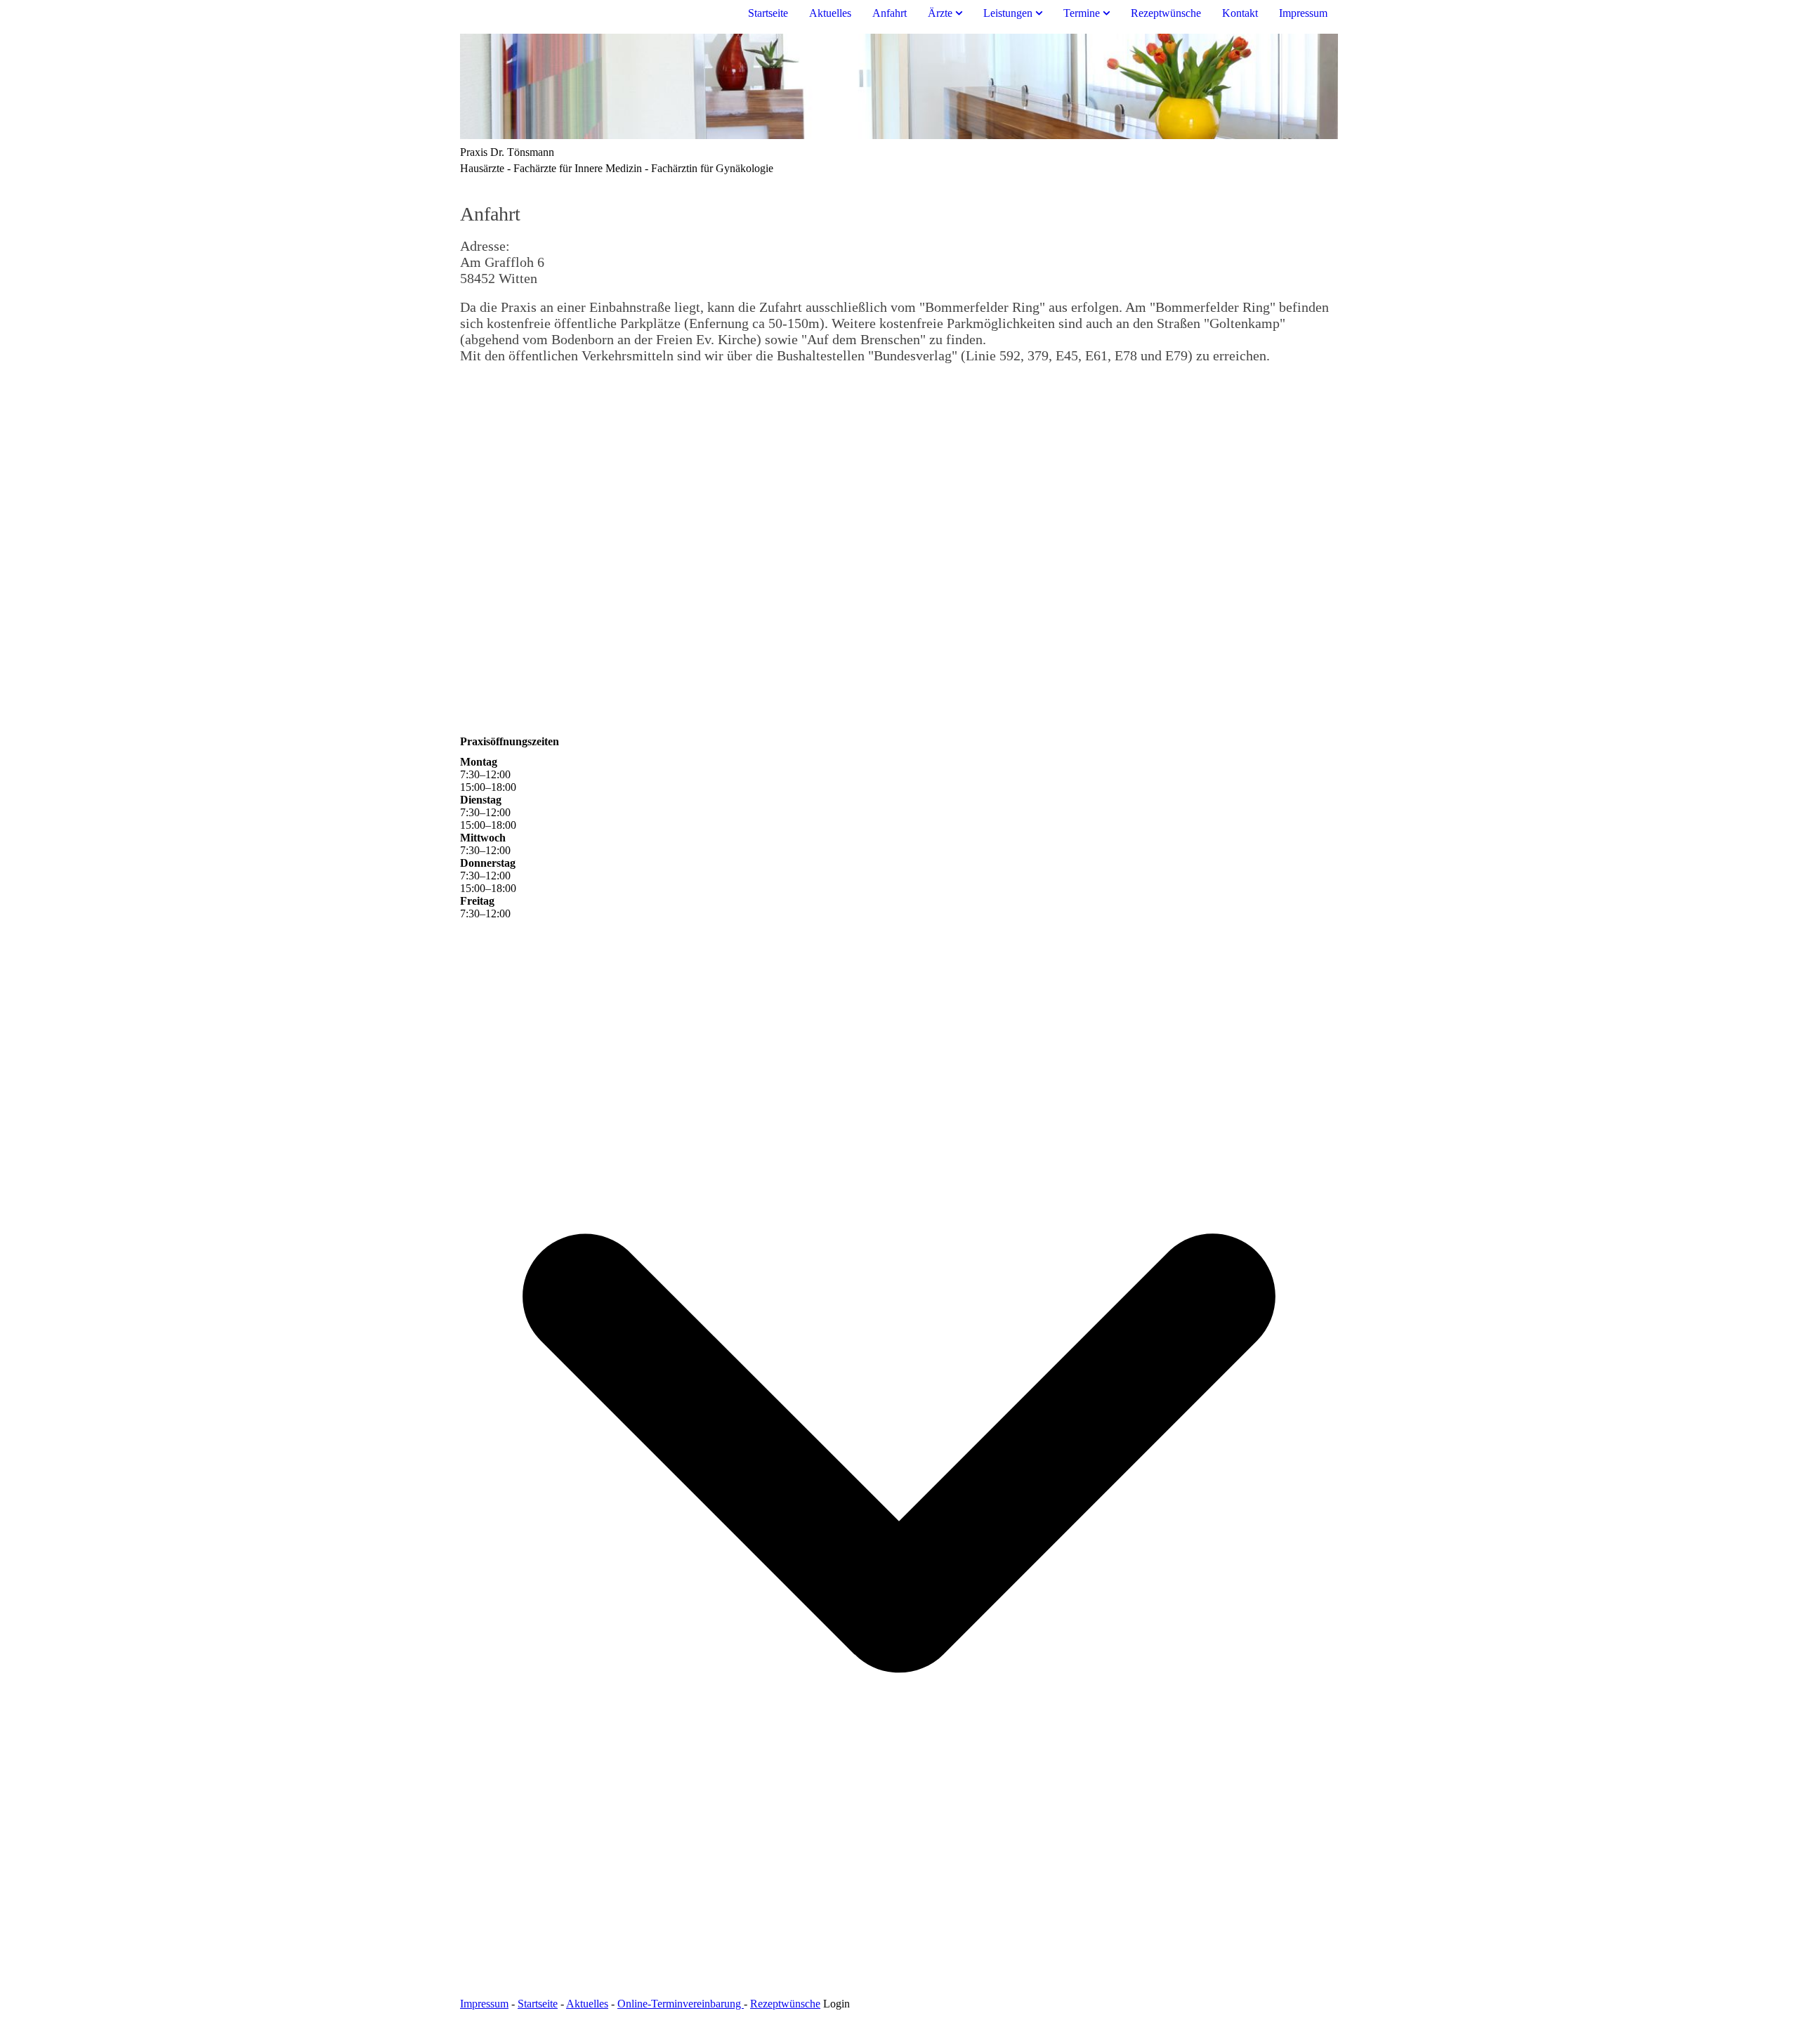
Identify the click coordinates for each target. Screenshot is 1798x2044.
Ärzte (940, 13)
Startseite (768, 13)
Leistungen (1008, 13)
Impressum (1303, 13)
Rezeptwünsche (1166, 13)
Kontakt (1240, 13)
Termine (1082, 13)
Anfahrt (890, 13)
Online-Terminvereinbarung (681, 2004)
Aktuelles (830, 13)
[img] (899, 86)
